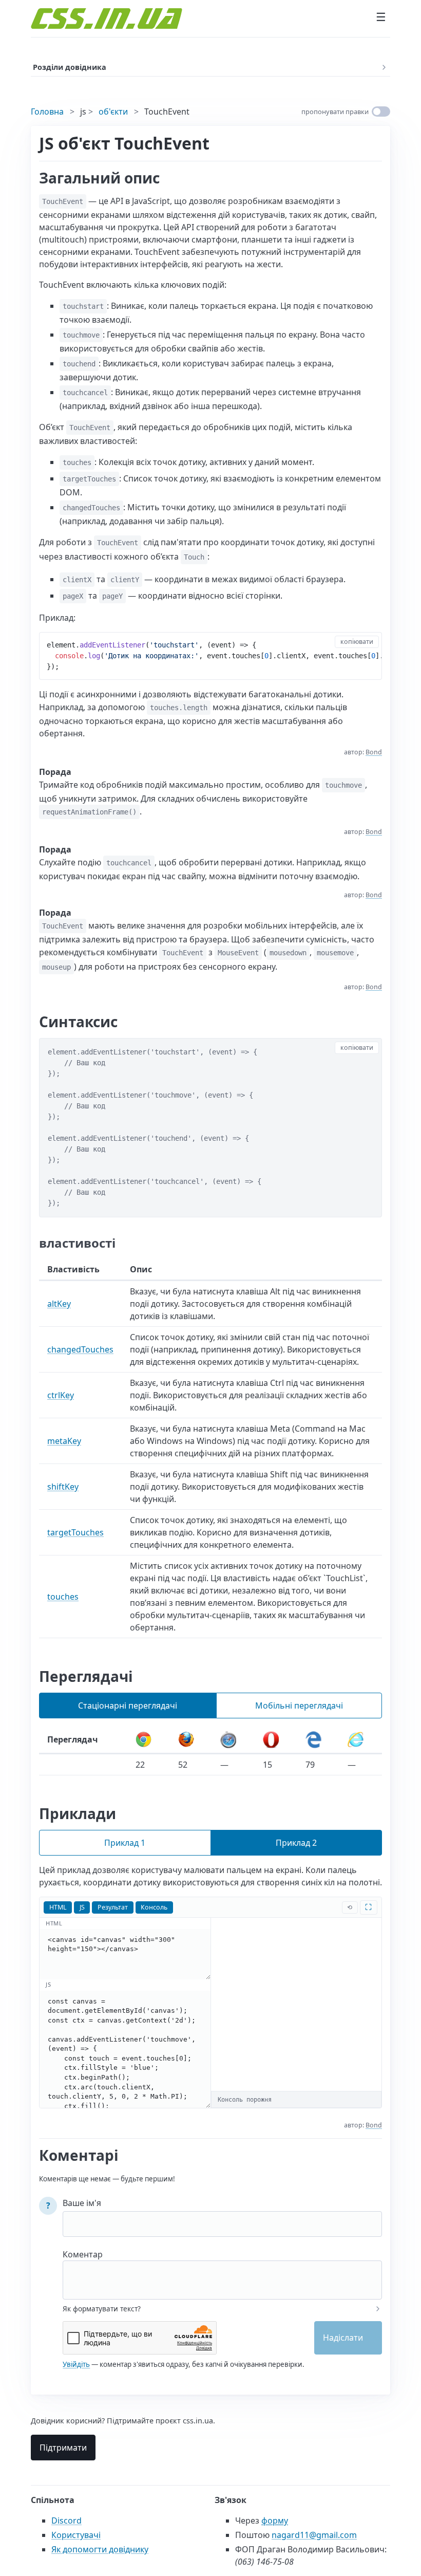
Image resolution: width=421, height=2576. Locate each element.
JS (82, 1907)
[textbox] (222, 2273)
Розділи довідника (70, 67)
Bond (374, 752)
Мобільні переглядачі (299, 1706)
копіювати (357, 642)
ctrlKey (61, 1395)
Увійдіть (76, 2364)
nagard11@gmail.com (314, 2535)
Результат (113, 1907)
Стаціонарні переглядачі (128, 1706)
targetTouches (75, 1532)
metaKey (64, 1441)
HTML (58, 1907)
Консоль (154, 1907)
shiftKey (63, 1487)
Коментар (83, 2254)
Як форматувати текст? (102, 2309)
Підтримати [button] (63, 2448)
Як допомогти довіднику (100, 2549)
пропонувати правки (335, 112)
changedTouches (80, 1349)
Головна (47, 112)
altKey (59, 1304)
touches (63, 1597)
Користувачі (76, 2535)
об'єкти (113, 112)
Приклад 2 (296, 1843)
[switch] (381, 112)
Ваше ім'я (82, 2203)
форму (275, 2521)
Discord (66, 2521)
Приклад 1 (125, 1843)
